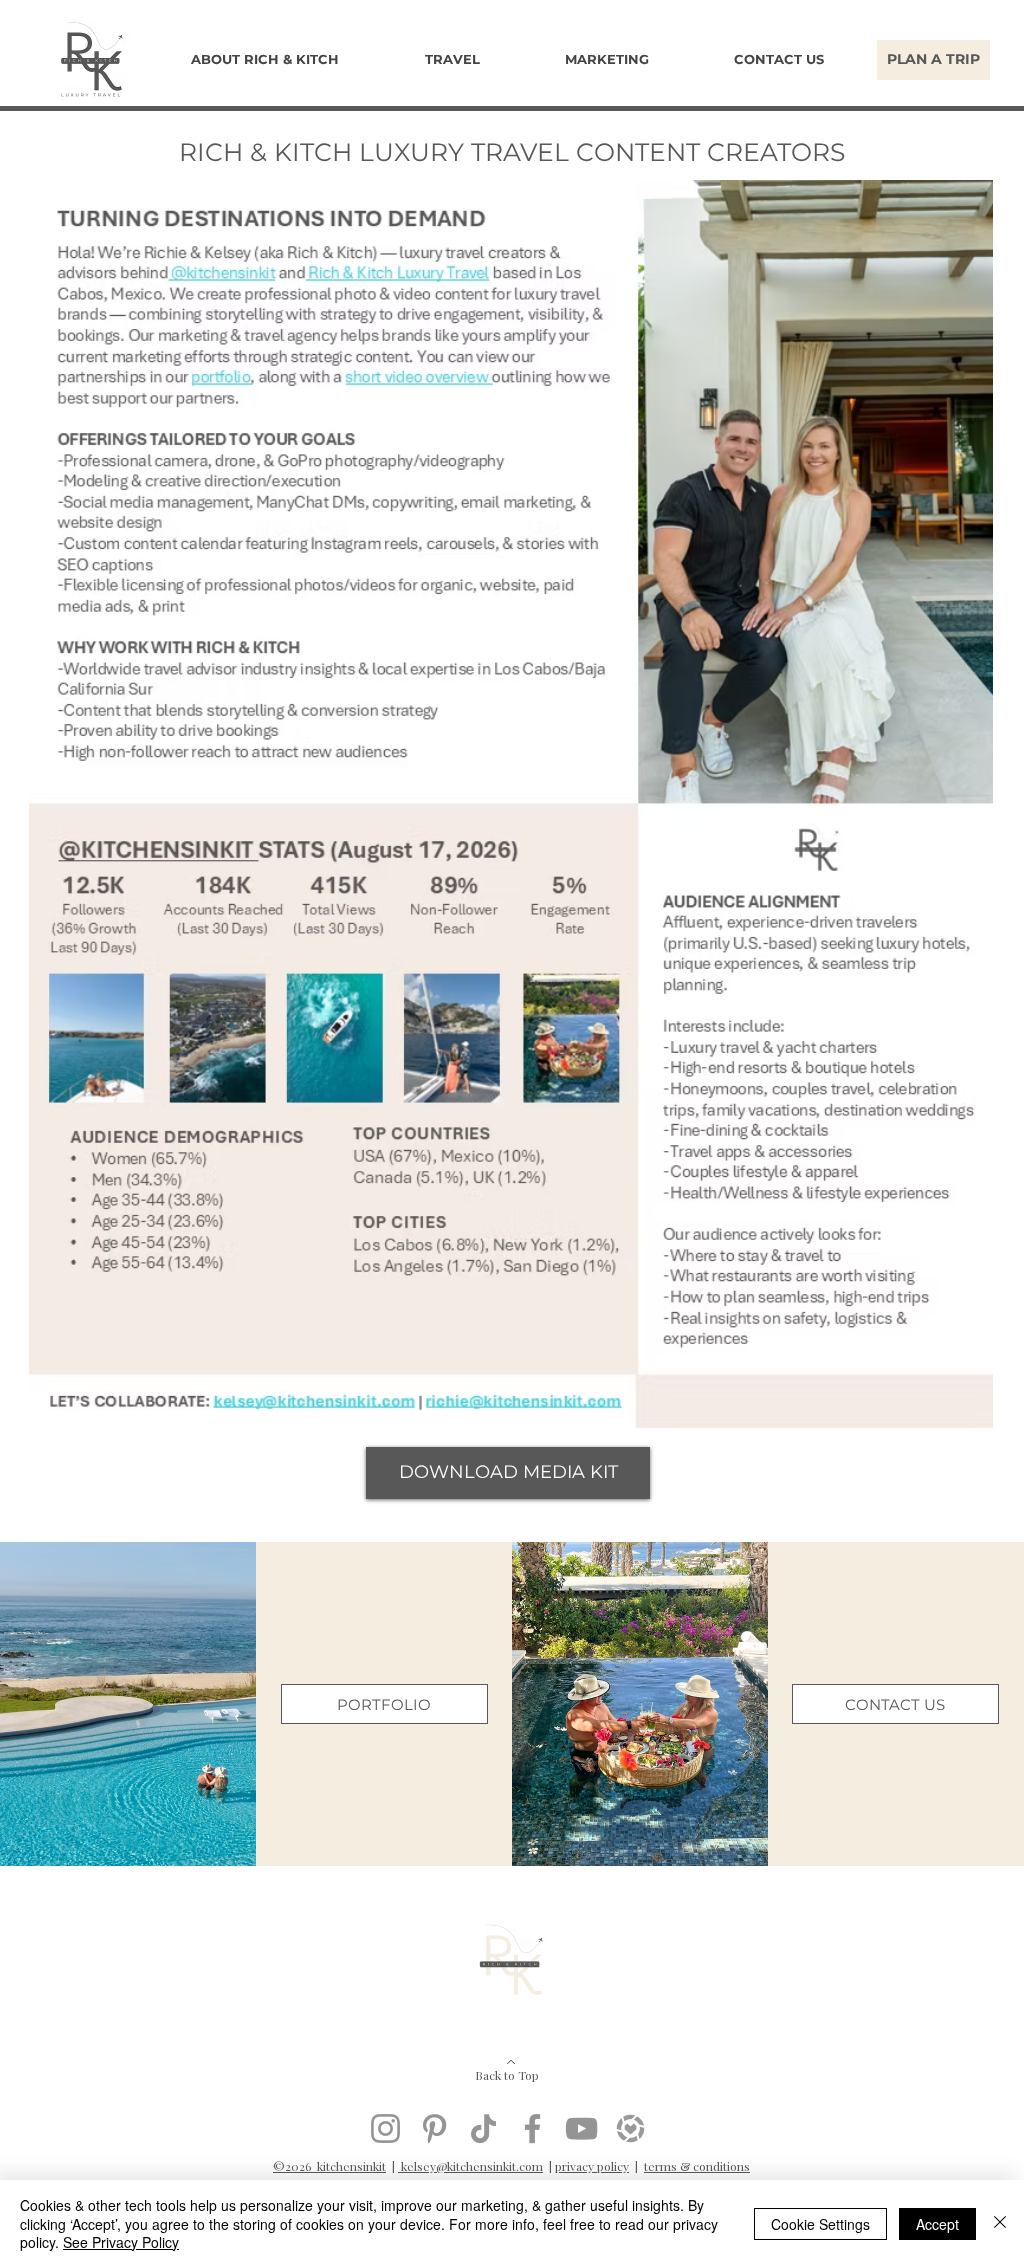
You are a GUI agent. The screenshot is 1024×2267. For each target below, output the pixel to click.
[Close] (1000, 2223)
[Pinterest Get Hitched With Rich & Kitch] (434, 2128)
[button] (451, 59)
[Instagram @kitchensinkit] (385, 2128)
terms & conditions (697, 2166)
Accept (937, 2224)
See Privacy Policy (121, 2242)
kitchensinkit (351, 2166)
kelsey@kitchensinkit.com (470, 2166)
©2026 (295, 2166)
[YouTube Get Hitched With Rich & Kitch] (581, 2128)
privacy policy (592, 2166)
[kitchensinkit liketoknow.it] (630, 2128)
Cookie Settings (820, 2224)
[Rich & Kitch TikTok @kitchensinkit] (483, 2128)
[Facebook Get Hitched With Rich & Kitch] (532, 2128)
